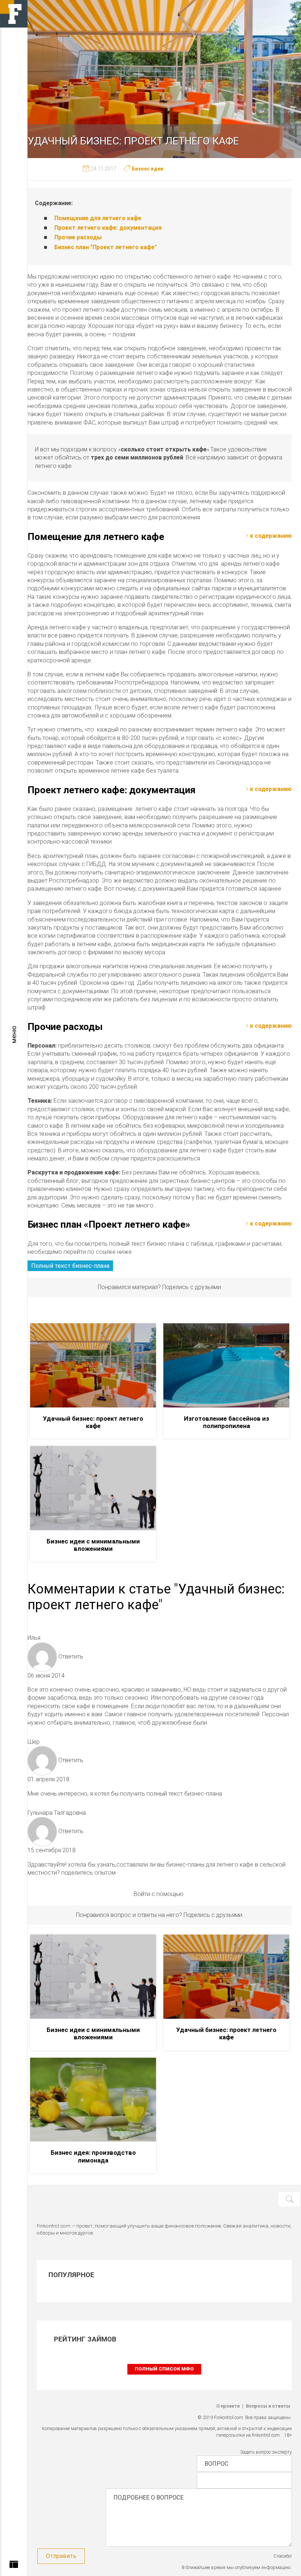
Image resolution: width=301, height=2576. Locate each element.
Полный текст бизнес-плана (70, 1266)
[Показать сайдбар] (14, 2566)
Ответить (71, 1656)
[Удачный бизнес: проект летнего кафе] (93, 1365)
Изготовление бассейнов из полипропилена (226, 1422)
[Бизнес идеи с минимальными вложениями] (93, 1488)
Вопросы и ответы (268, 2406)
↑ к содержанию (269, 536)
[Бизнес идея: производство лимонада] (93, 2100)
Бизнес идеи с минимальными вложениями (93, 1545)
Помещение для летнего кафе (98, 218)
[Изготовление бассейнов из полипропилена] (226, 1365)
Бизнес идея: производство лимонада (93, 2156)
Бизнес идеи (148, 169)
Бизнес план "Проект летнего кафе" (106, 247)
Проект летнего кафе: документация (108, 228)
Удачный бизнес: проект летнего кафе (93, 1422)
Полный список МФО (164, 2369)
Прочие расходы (78, 237)
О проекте (228, 2406)
